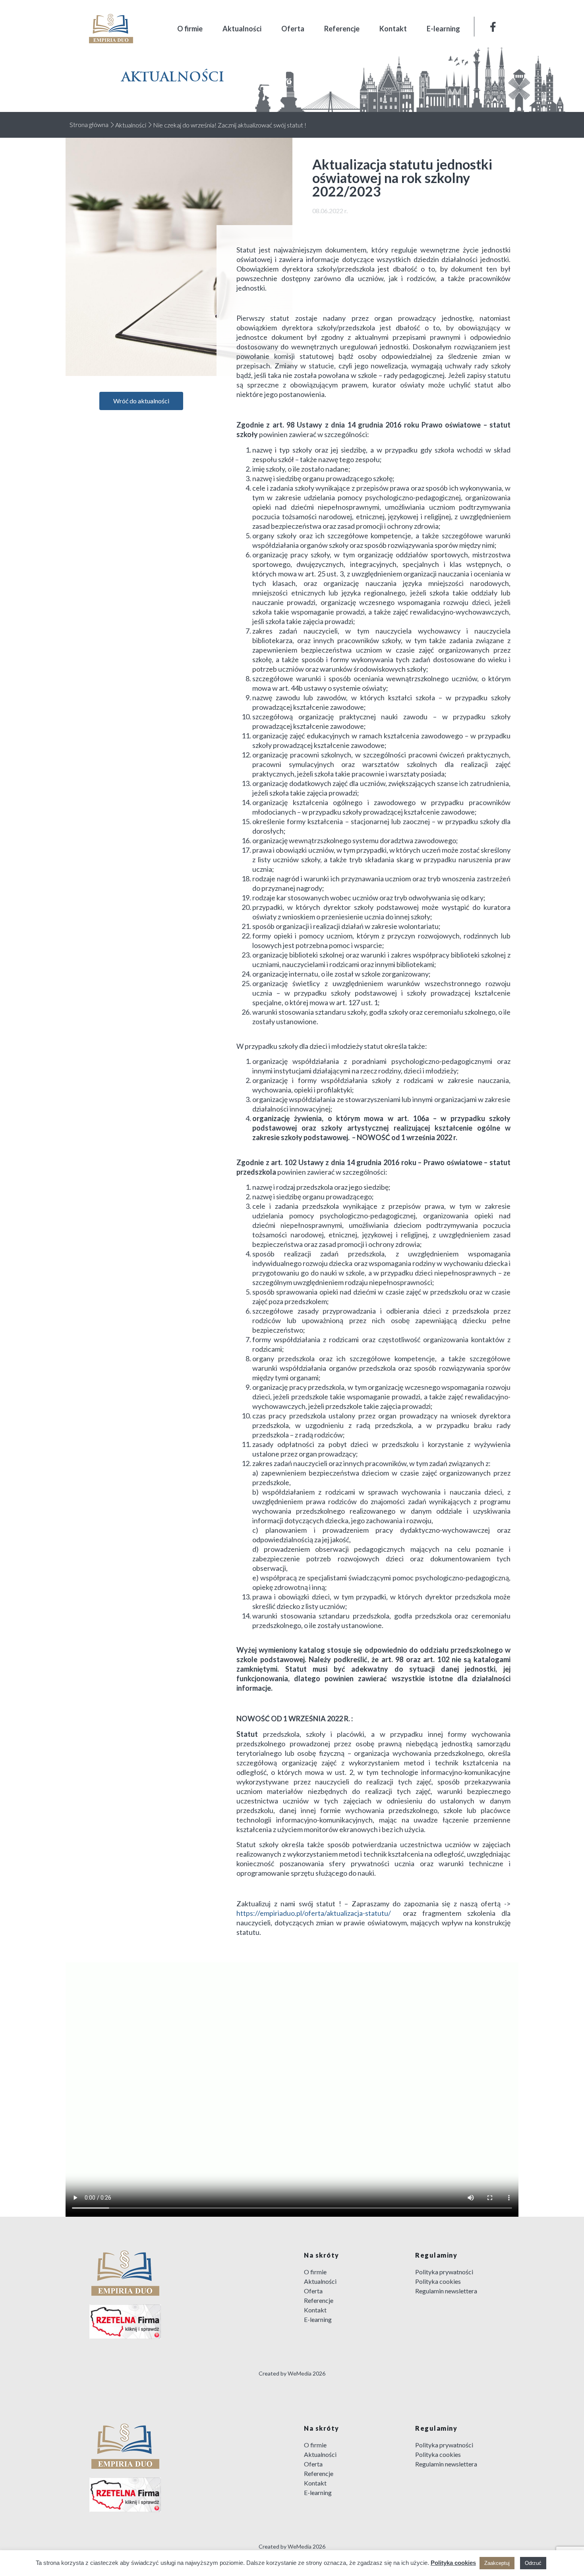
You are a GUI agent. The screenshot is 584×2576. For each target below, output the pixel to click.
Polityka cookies (453, 2563)
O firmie (190, 29)
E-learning (443, 29)
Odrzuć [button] (533, 2563)
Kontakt (393, 29)
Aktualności (242, 29)
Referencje (342, 29)
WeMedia (300, 2373)
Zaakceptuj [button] (497, 2563)
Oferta (293, 29)
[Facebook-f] (493, 27)
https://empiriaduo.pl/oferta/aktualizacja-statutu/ (320, 1913)
